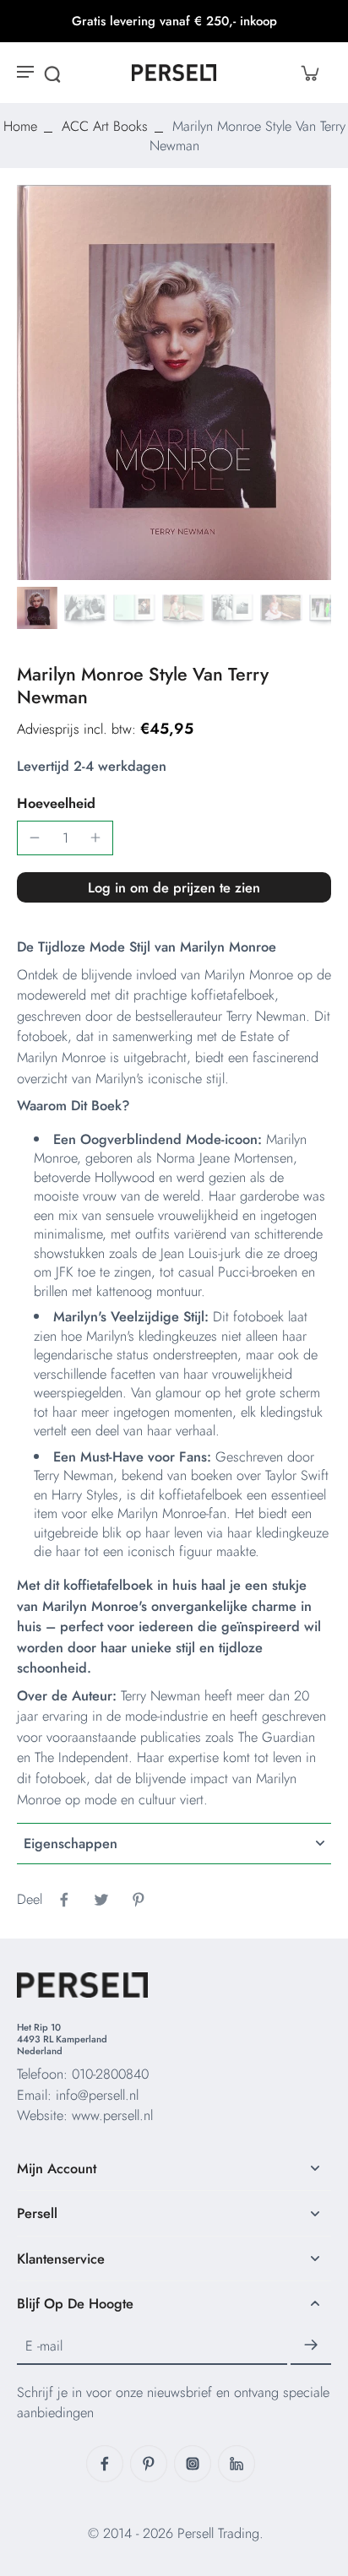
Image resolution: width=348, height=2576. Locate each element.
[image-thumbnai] (36, 608)
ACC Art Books (105, 126)
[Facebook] (105, 2464)
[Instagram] (193, 2464)
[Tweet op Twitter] (101, 1900)
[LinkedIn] (237, 2464)
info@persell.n (96, 2095)
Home (20, 126)
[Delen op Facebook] (64, 1900)
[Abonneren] (311, 2346)
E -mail (44, 2345)
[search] (52, 73)
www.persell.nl (112, 2115)
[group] (174, 382)
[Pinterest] (149, 2464)
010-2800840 (110, 2074)
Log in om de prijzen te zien (174, 887)
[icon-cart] (309, 73)
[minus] (35, 838)
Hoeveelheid (56, 803)
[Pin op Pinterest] (139, 1900)
